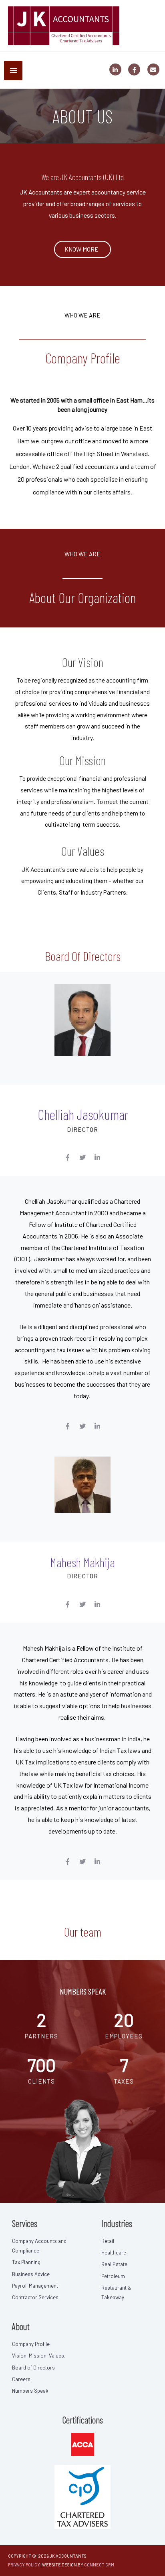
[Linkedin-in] (97, 1157)
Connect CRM (99, 2565)
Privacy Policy (24, 2565)
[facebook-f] (137, 69)
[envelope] (154, 69)
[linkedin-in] (118, 69)
